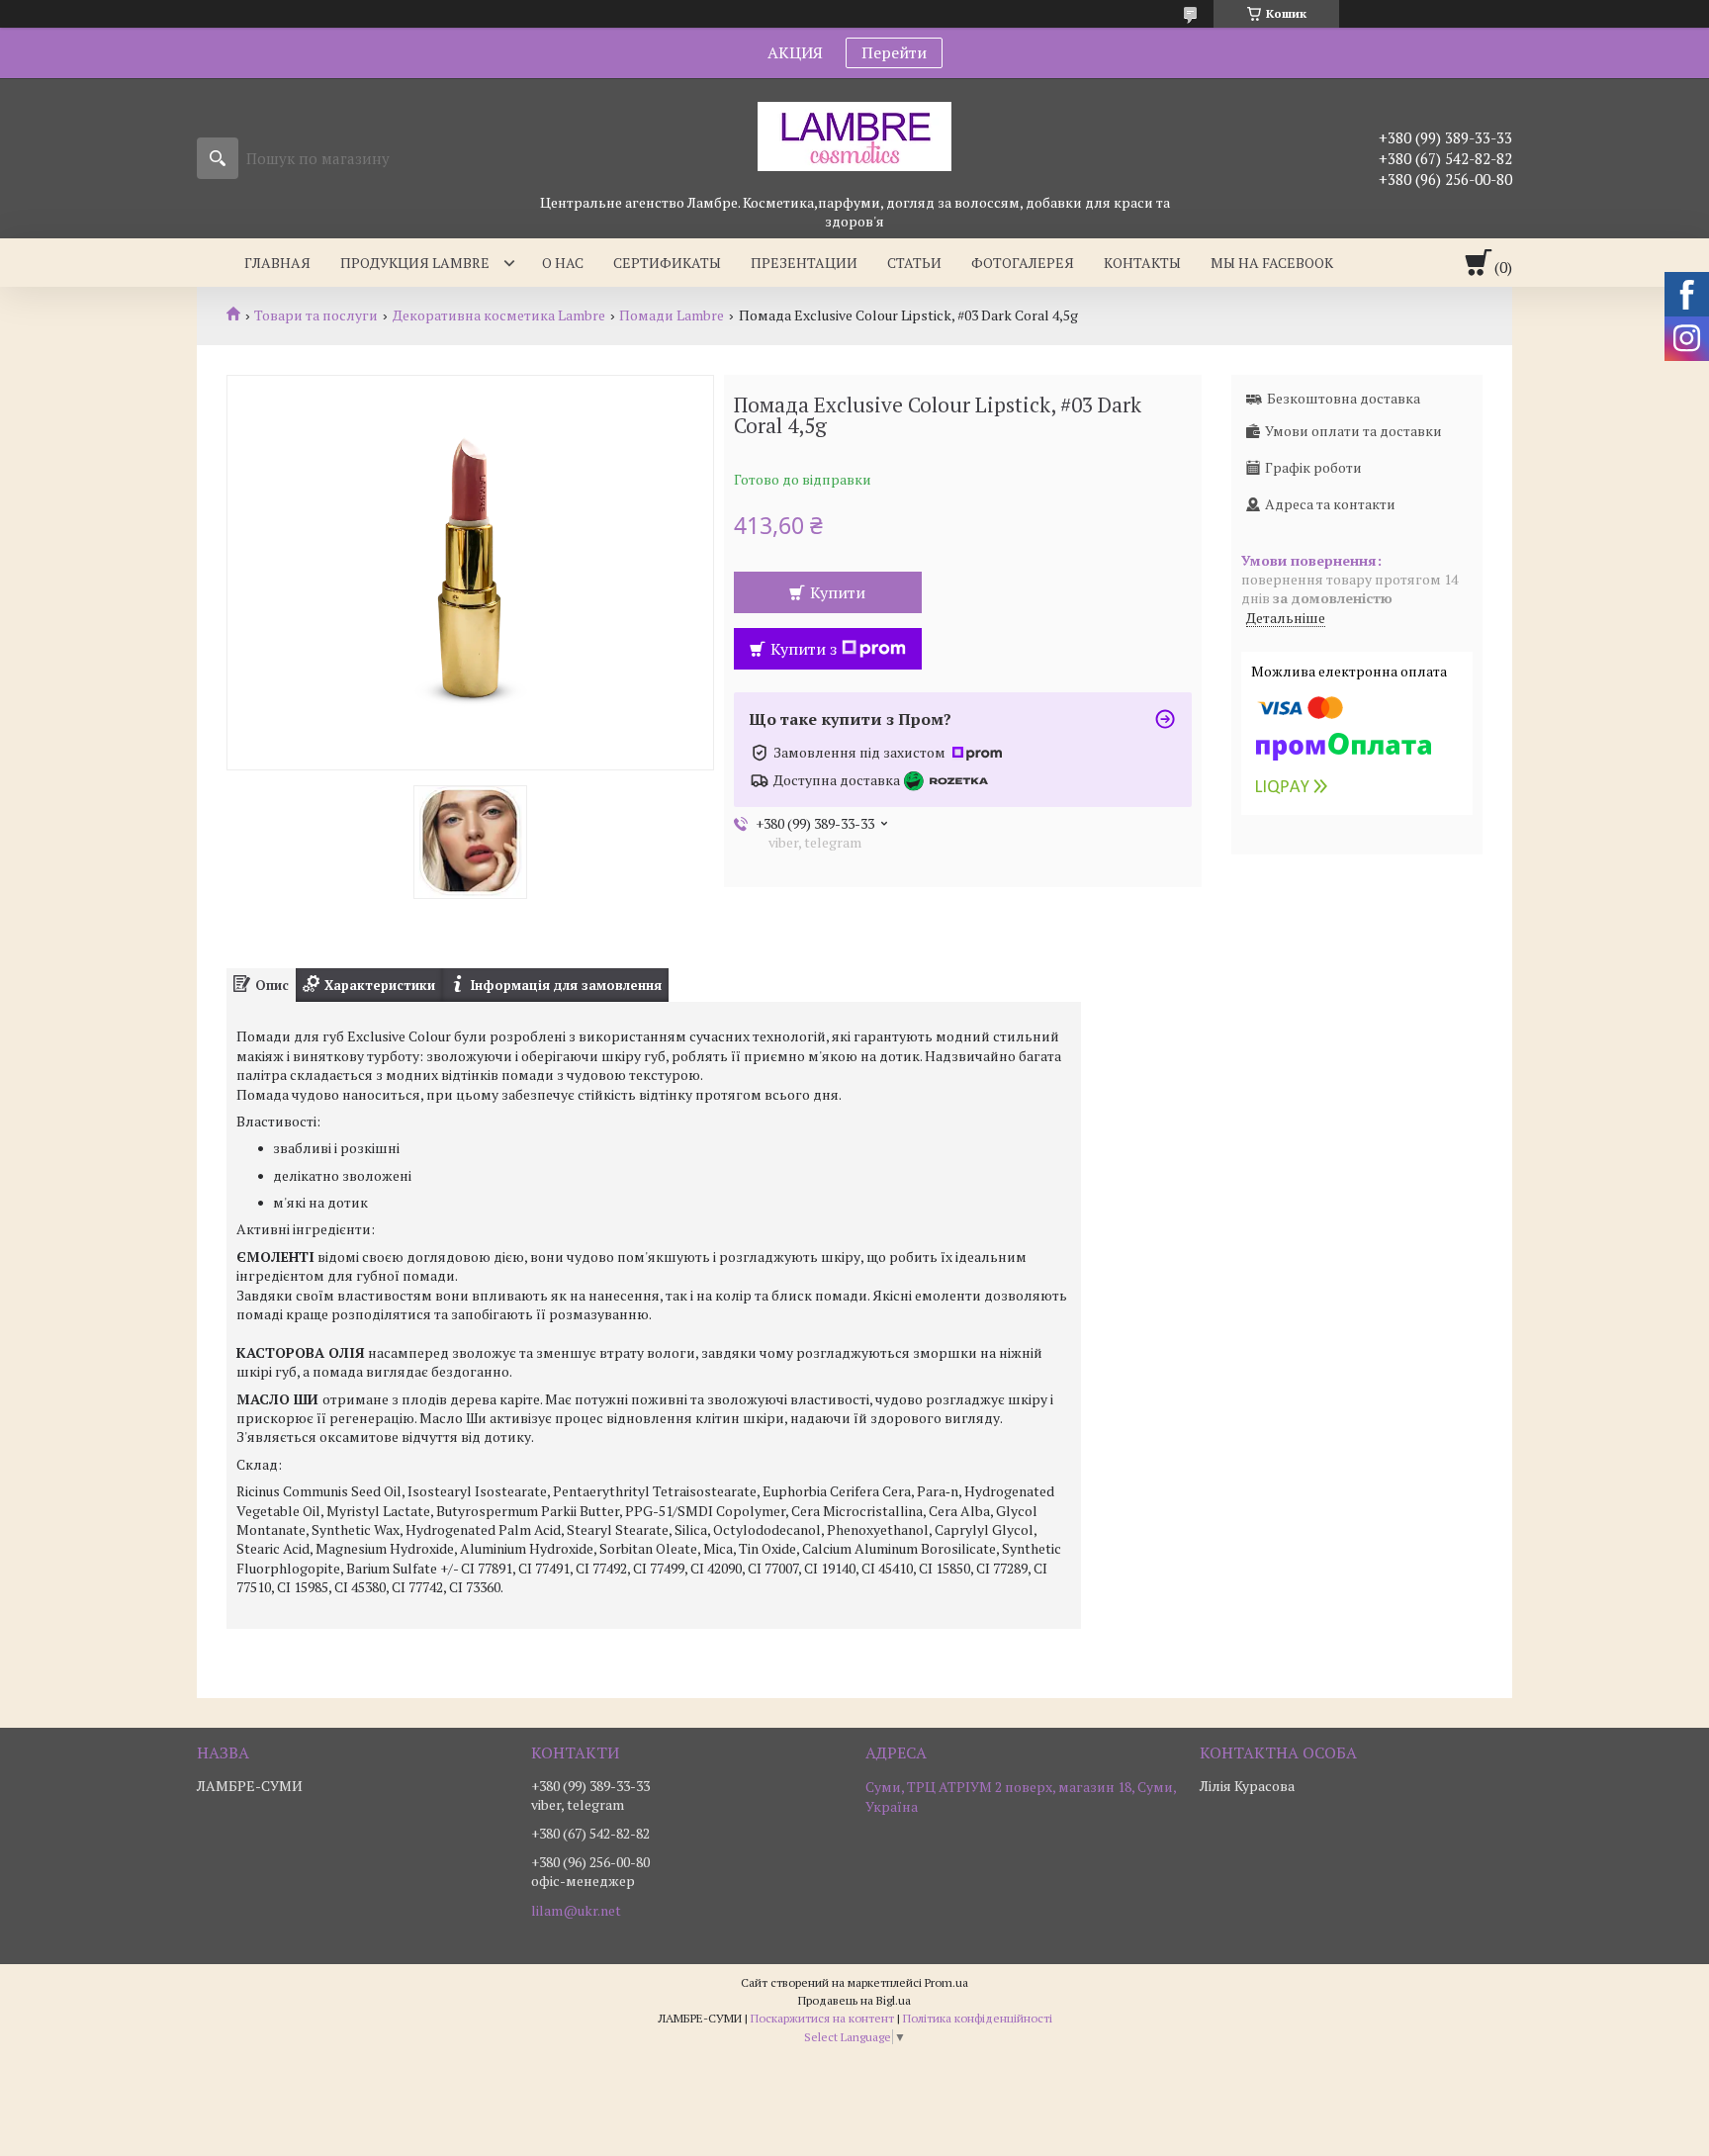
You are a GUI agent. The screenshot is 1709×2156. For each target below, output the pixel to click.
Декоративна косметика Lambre (499, 315)
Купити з (804, 649)
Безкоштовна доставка (1344, 398)
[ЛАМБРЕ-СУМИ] (854, 135)
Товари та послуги (316, 315)
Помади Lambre (672, 315)
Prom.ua (946, 1982)
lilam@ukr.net (576, 1911)
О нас (563, 263)
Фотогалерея (1023, 263)
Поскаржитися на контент (822, 2018)
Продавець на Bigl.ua (854, 2000)
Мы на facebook (1272, 263)
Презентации (804, 263)
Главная (277, 263)
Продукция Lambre (415, 263)
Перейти (894, 52)
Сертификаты (667, 263)
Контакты (1142, 263)
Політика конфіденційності (978, 2018)
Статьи (914, 263)
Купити (838, 592)
